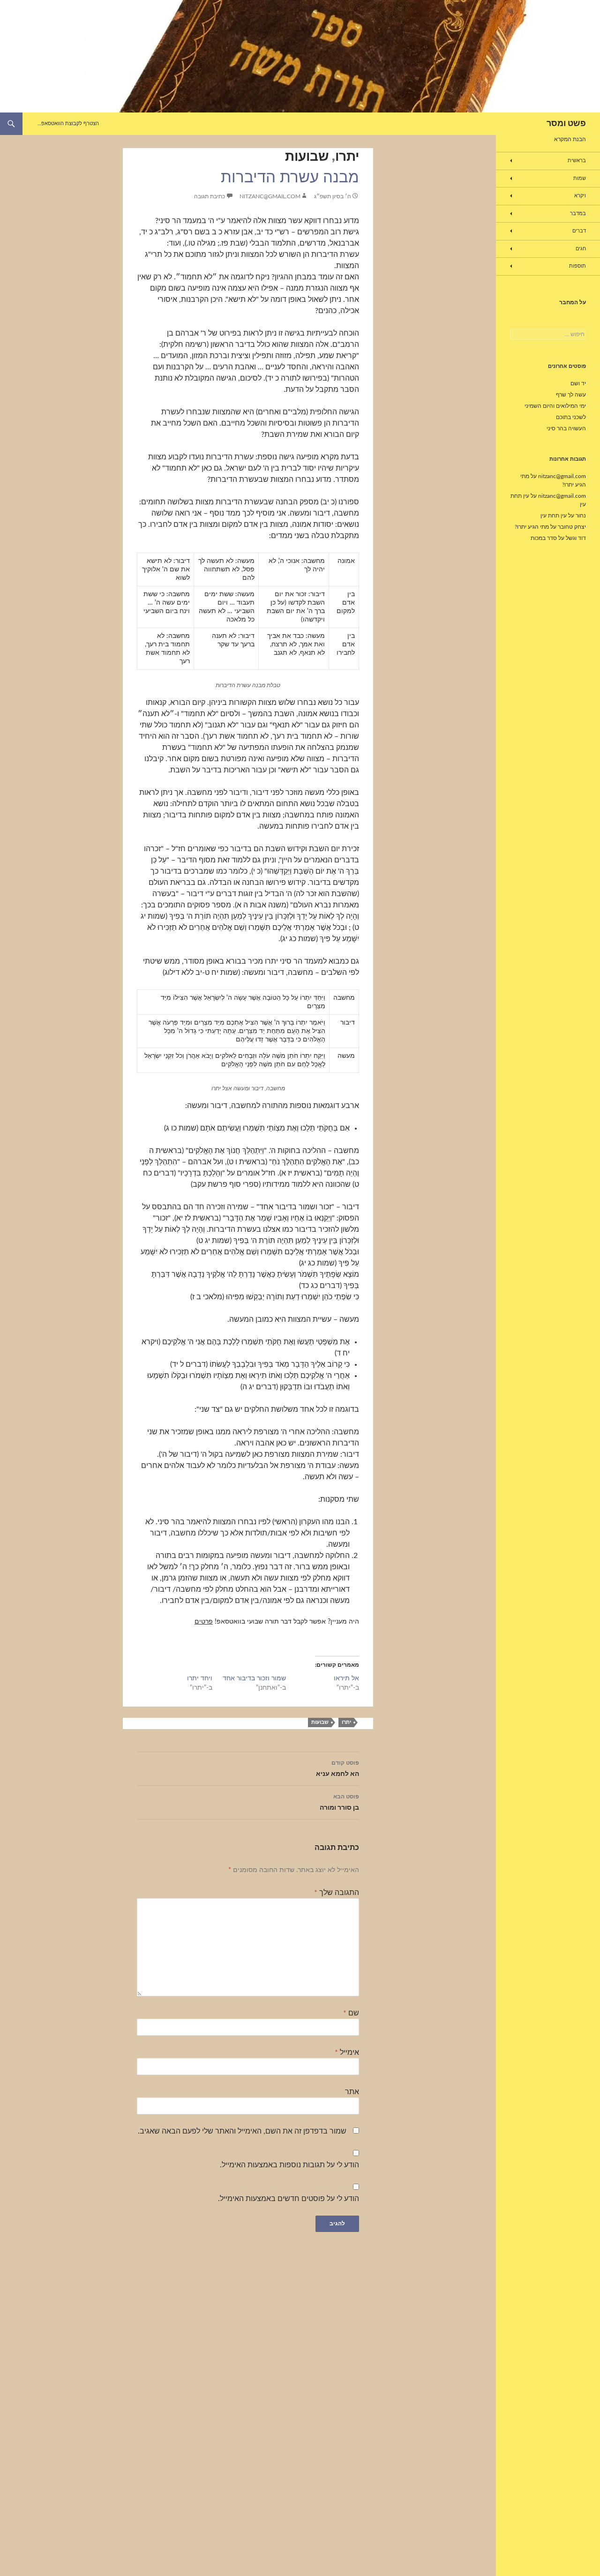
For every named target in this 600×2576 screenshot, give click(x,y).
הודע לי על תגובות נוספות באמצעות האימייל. (289, 2165)
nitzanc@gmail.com (270, 196)
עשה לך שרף (571, 395)
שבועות (307, 157)
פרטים (204, 1622)
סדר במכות (544, 538)
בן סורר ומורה (339, 1802)
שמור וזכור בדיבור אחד (254, 1678)
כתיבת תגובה (210, 196)
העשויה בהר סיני (566, 428)
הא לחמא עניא (337, 1769)
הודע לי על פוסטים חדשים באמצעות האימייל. (289, 2199)
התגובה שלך (337, 1893)
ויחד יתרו (200, 1678)
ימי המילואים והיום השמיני (555, 406)
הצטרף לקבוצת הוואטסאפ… (68, 124)
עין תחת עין (554, 516)
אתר (352, 2092)
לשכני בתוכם (571, 417)
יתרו (347, 157)
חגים (581, 249)
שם (351, 2013)
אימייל (347, 2052)
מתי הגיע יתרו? (532, 527)
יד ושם (578, 383)
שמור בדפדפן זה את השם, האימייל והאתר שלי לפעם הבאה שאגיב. (242, 2131)
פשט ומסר (566, 124)
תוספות (577, 266)
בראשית (577, 161)
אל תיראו (346, 1678)
